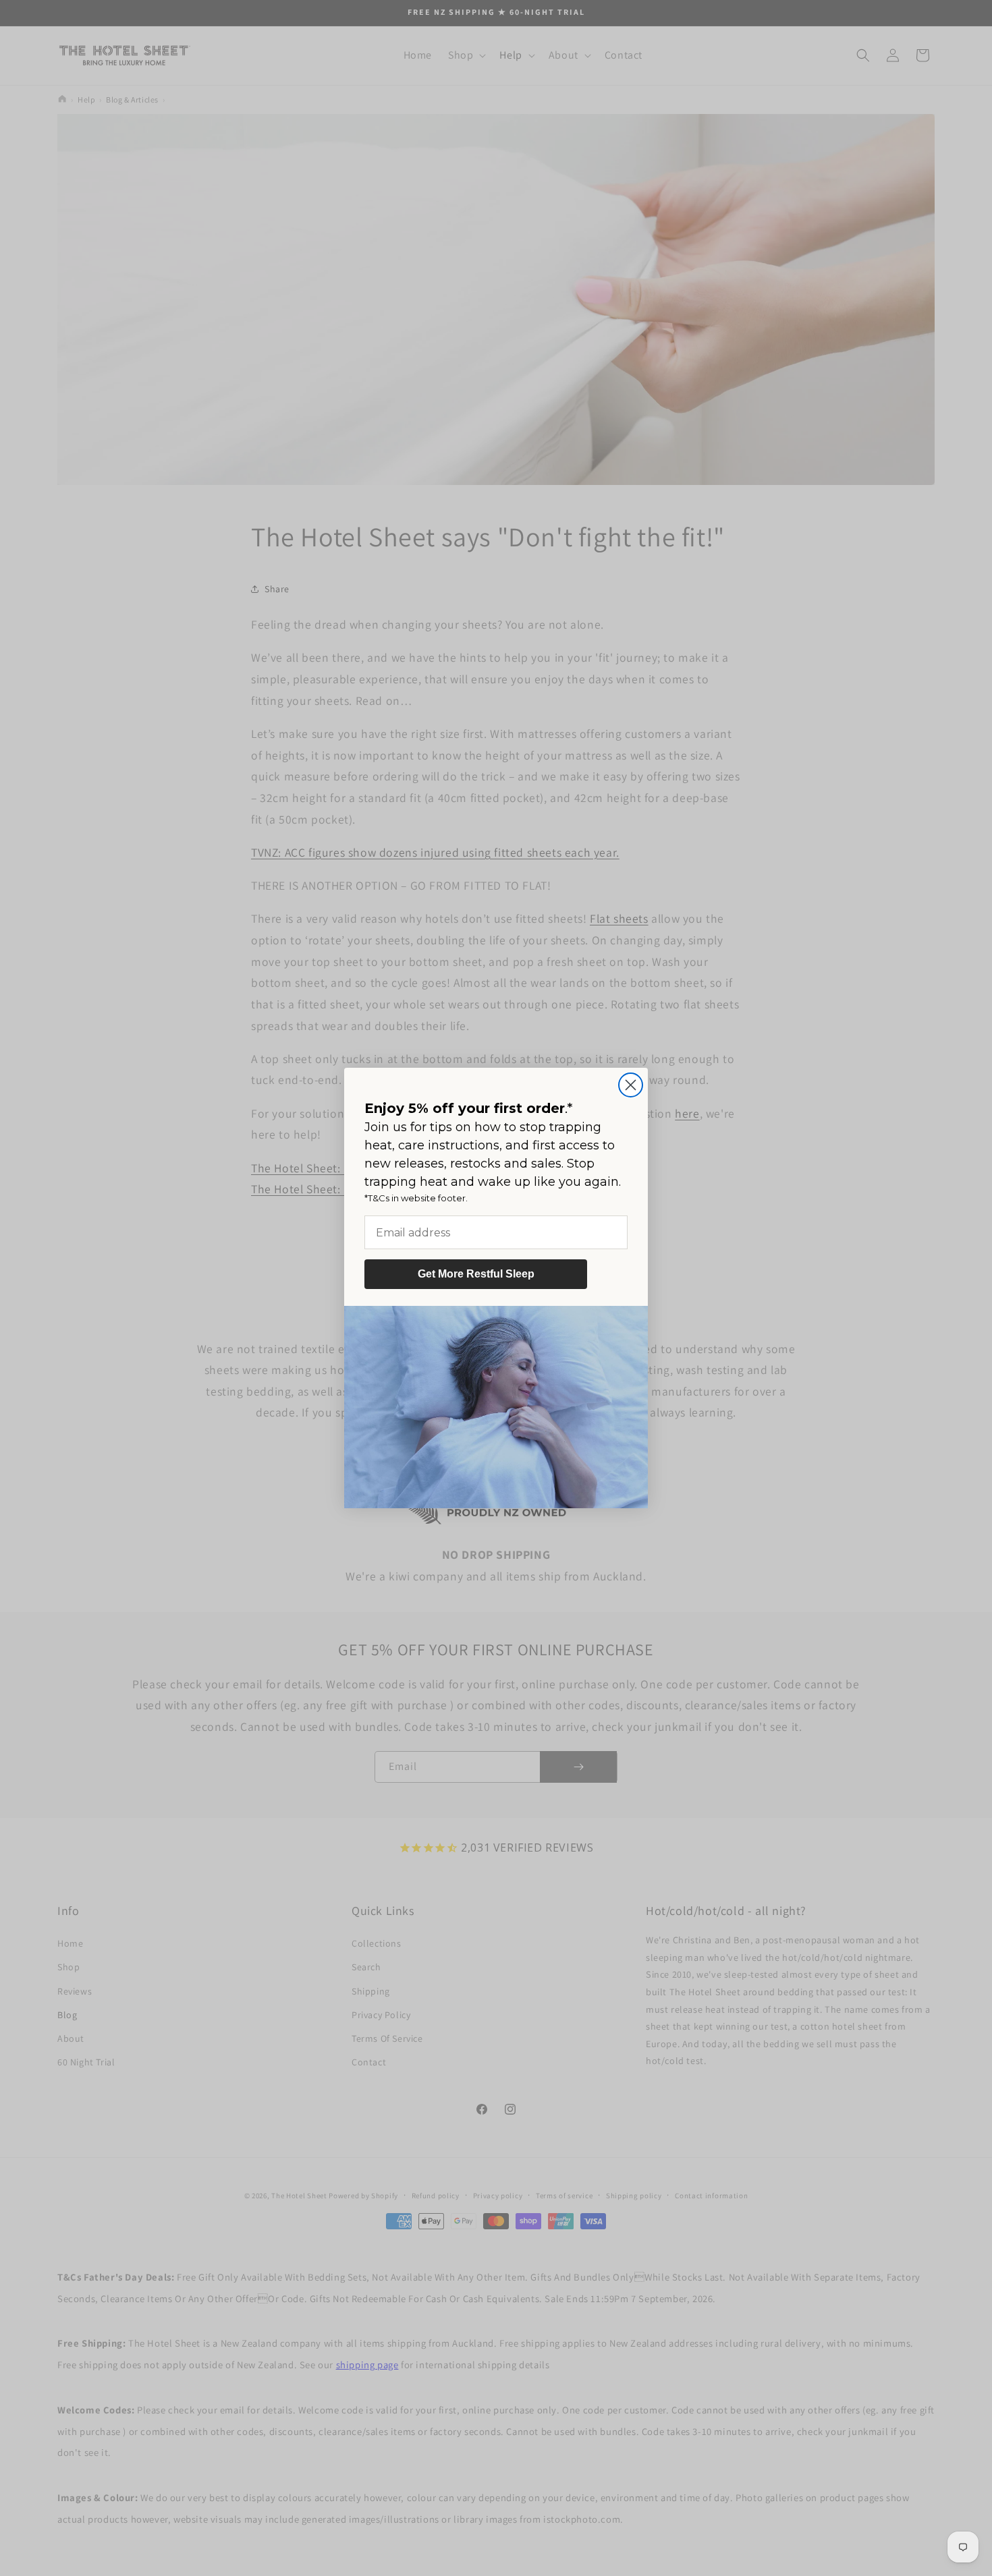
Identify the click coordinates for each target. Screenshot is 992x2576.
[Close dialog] (631, 1085)
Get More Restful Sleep (476, 1274)
